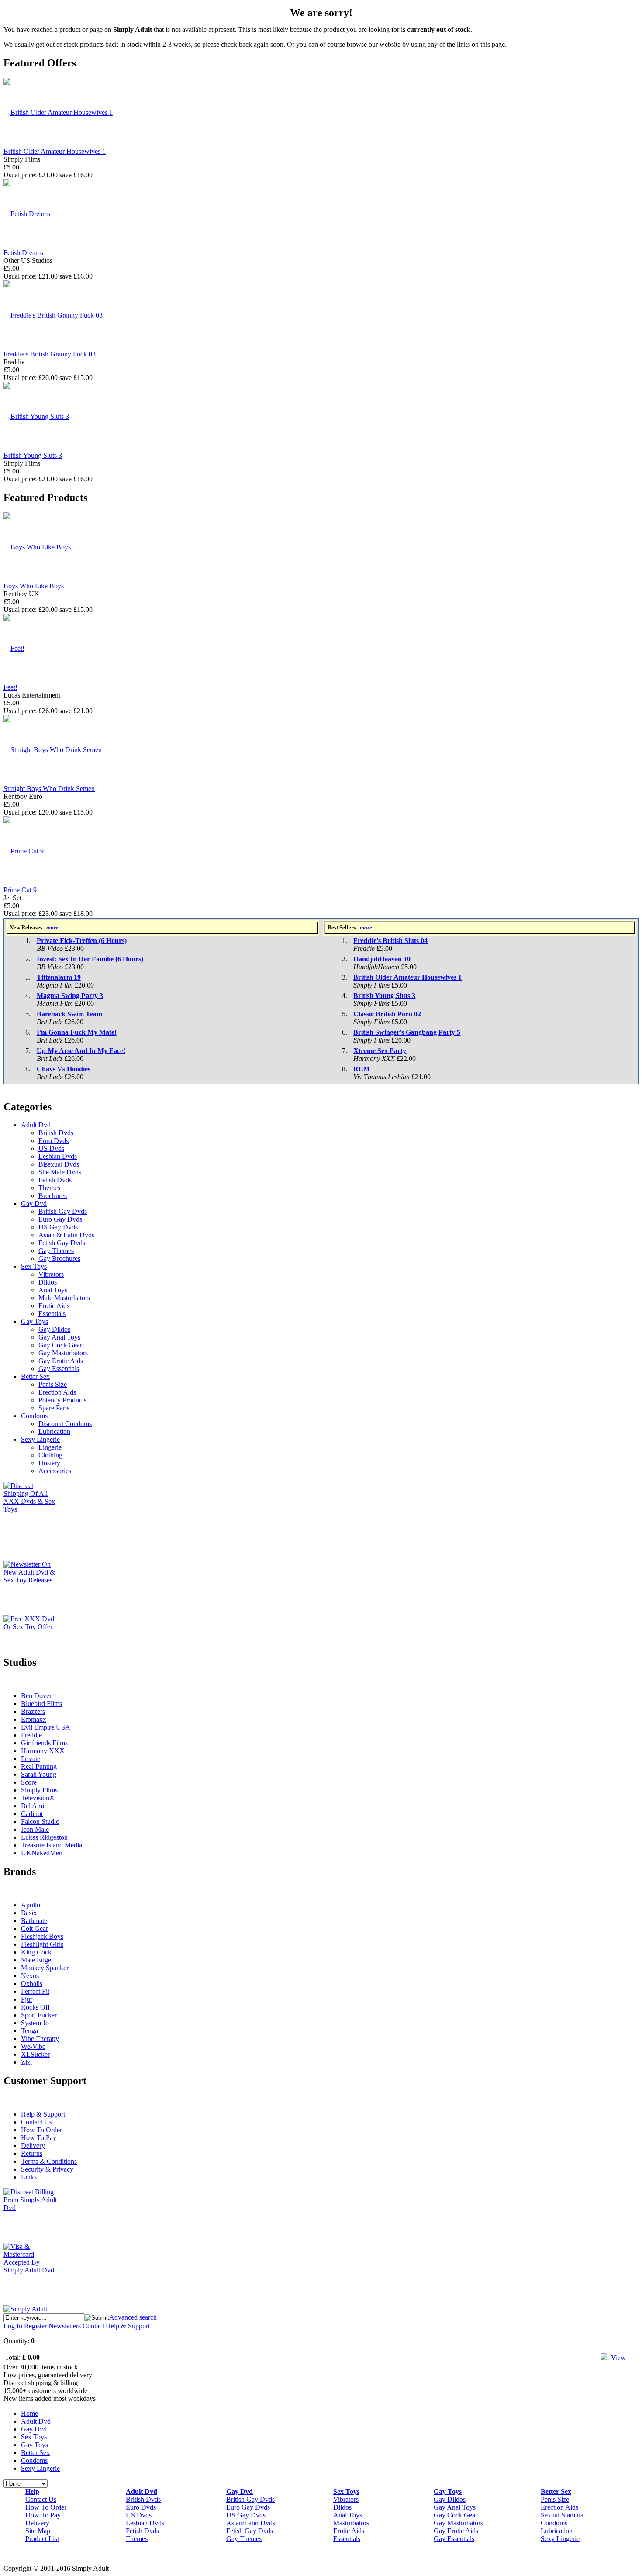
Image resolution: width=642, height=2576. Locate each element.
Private (31, 1759)
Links (29, 2177)
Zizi (26, 2062)
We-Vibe (33, 2046)
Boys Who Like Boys (34, 586)
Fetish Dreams (23, 253)
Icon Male (35, 1829)
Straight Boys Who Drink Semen (49, 789)
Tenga (29, 2031)
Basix (29, 1913)
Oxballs (32, 1984)
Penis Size (53, 1384)
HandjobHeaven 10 (382, 959)
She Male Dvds (60, 1172)
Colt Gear (35, 1929)
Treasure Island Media (52, 1845)
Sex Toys (34, 1266)
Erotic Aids (54, 1306)
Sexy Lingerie (40, 1439)
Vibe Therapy (40, 2039)
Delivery (33, 2146)
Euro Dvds (53, 1141)
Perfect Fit (35, 1991)
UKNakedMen (42, 1853)
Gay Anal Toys (59, 1337)
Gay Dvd (34, 1203)
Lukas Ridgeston (44, 1837)
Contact (93, 2326)
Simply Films (39, 1790)
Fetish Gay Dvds (62, 1243)
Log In (13, 2326)
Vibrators (51, 1274)
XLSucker (35, 2054)
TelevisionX (38, 1798)
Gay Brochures (59, 1259)
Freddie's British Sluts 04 (390, 941)
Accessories (55, 1471)
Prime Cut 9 (20, 890)
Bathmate (34, 1921)
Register (35, 2326)
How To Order (41, 2130)
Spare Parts (54, 1408)
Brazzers (33, 1711)
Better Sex (35, 1376)
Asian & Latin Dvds (66, 1235)
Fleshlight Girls (42, 1944)
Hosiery (49, 1463)
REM (362, 1069)
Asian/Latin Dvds (251, 2523)
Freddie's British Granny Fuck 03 (50, 354)
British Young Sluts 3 (33, 455)
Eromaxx (34, 1719)
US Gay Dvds (58, 1227)
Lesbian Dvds (58, 1156)
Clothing (50, 1455)
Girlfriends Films (44, 1743)
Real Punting (39, 1766)
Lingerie (50, 1447)
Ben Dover (36, 1696)
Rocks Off (35, 2007)
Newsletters (65, 2326)
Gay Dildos (54, 1329)
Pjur (27, 1999)
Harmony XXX (43, 1751)
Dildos (48, 1282)
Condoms (34, 1416)
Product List (42, 2539)
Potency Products (62, 1400)
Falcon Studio (40, 1822)
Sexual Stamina (562, 2515)
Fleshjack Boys (42, 1936)
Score (29, 1782)
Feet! (10, 687)
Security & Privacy (47, 2169)
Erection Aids (57, 1392)
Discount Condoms (65, 1424)
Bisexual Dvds (59, 1164)
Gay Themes (56, 1251)
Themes (49, 1188)
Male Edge (36, 1960)
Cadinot (32, 1814)
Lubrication (54, 1431)
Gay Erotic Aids (61, 1361)
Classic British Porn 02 (387, 1014)
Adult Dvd (36, 1125)
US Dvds (51, 1148)
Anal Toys (53, 1290)
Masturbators (351, 2523)
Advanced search (133, 2317)
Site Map (38, 2531)
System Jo (35, 2023)
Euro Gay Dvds (60, 1219)
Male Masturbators (64, 1298)
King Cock (36, 1952)
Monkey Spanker (45, 1968)
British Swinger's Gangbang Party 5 (407, 1032)
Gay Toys (35, 1321)
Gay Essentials (59, 1369)
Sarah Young (39, 1774)
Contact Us (36, 2122)
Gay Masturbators (63, 1353)
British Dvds (56, 1133)
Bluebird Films (41, 1704)
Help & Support (43, 2114)
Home (29, 2413)
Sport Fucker (39, 2015)
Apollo (31, 1905)
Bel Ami (33, 1806)
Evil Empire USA (46, 1727)
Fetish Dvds (55, 1180)
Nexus (30, 1976)
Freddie (31, 1735)
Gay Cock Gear (60, 1345)
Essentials (52, 1314)
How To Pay (39, 2138)
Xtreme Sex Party (380, 1051)
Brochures (53, 1196)
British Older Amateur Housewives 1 (55, 151)
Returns (32, 2153)
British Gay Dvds (63, 1211)
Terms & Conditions (49, 2161)
